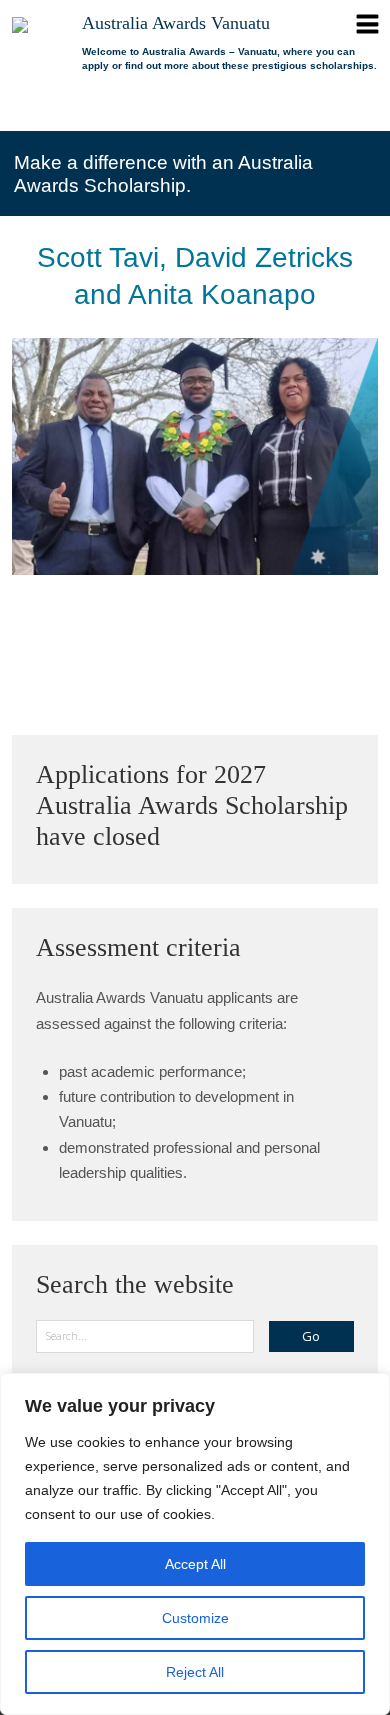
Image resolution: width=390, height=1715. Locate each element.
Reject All (195, 1672)
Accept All (195, 1564)
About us (121, 107)
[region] (195, 1544)
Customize (195, 1618)
